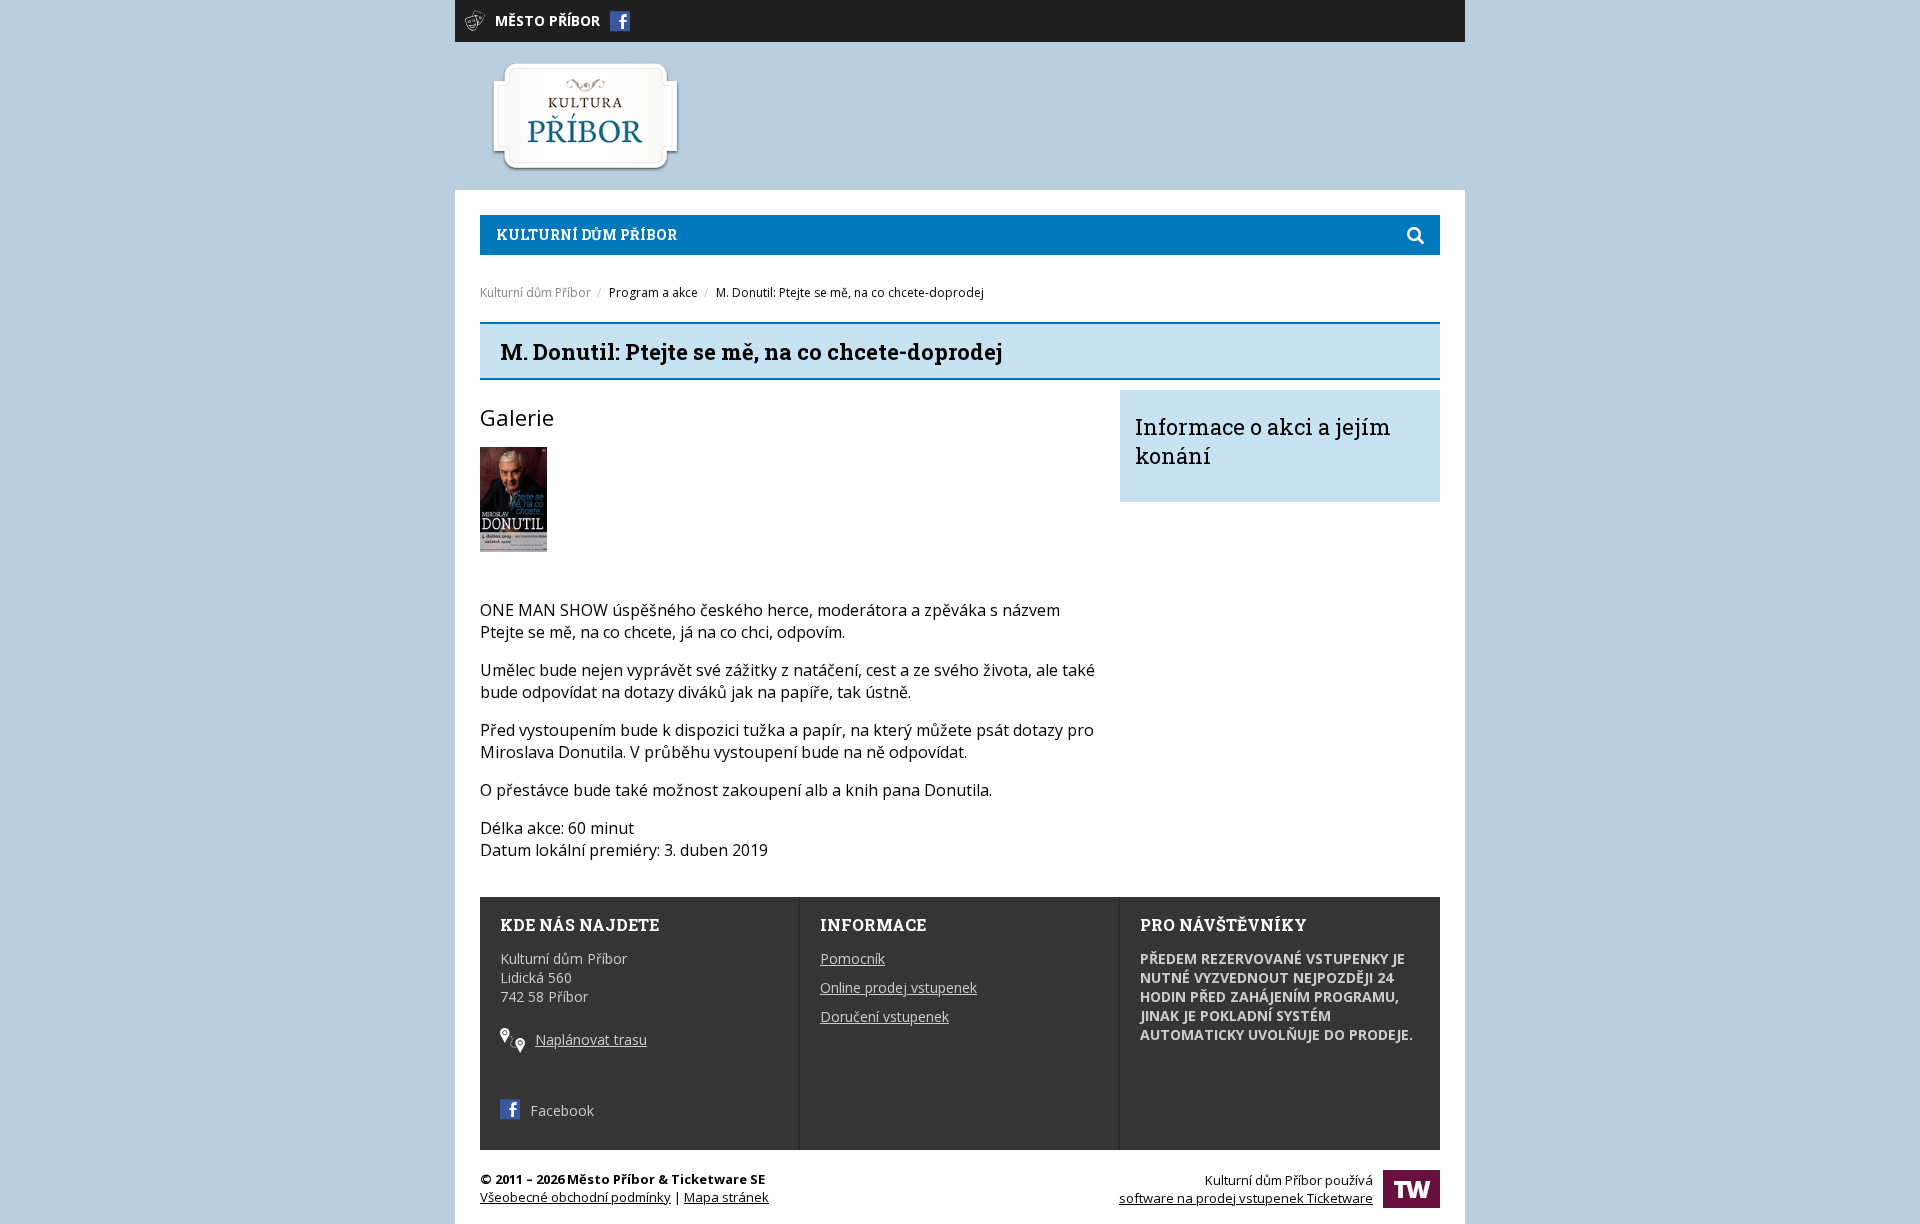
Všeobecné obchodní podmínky (575, 1197)
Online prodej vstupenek (898, 987)
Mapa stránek (726, 1197)
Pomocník (852, 958)
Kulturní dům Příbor (586, 234)
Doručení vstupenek (884, 1016)
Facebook (562, 1110)
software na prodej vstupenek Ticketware (1246, 1198)
